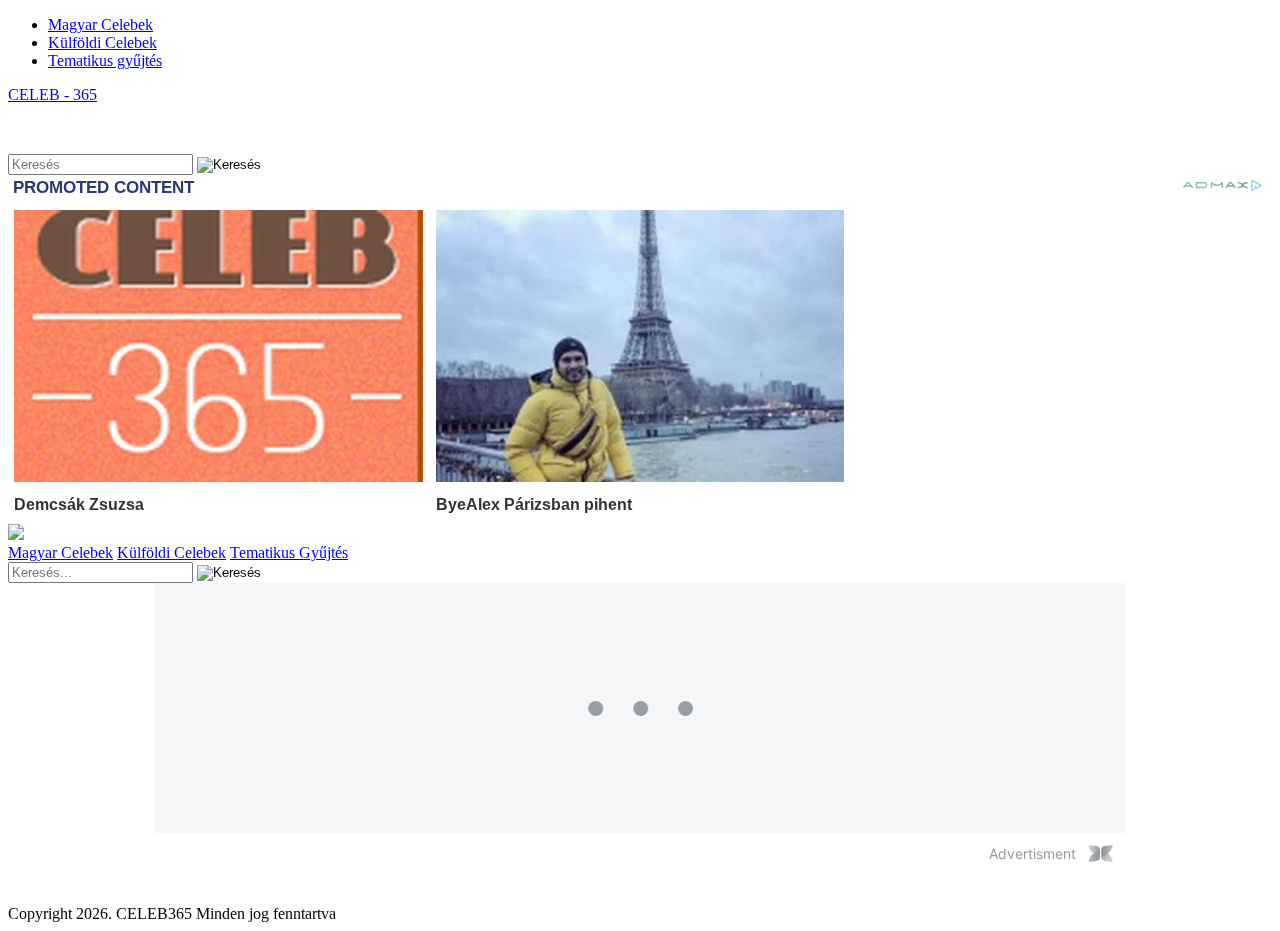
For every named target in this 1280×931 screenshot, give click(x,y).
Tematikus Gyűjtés (289, 552)
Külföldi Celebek (102, 42)
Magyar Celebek (100, 24)
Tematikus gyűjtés (105, 60)
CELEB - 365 (52, 94)
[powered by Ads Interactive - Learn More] (1100, 853)
